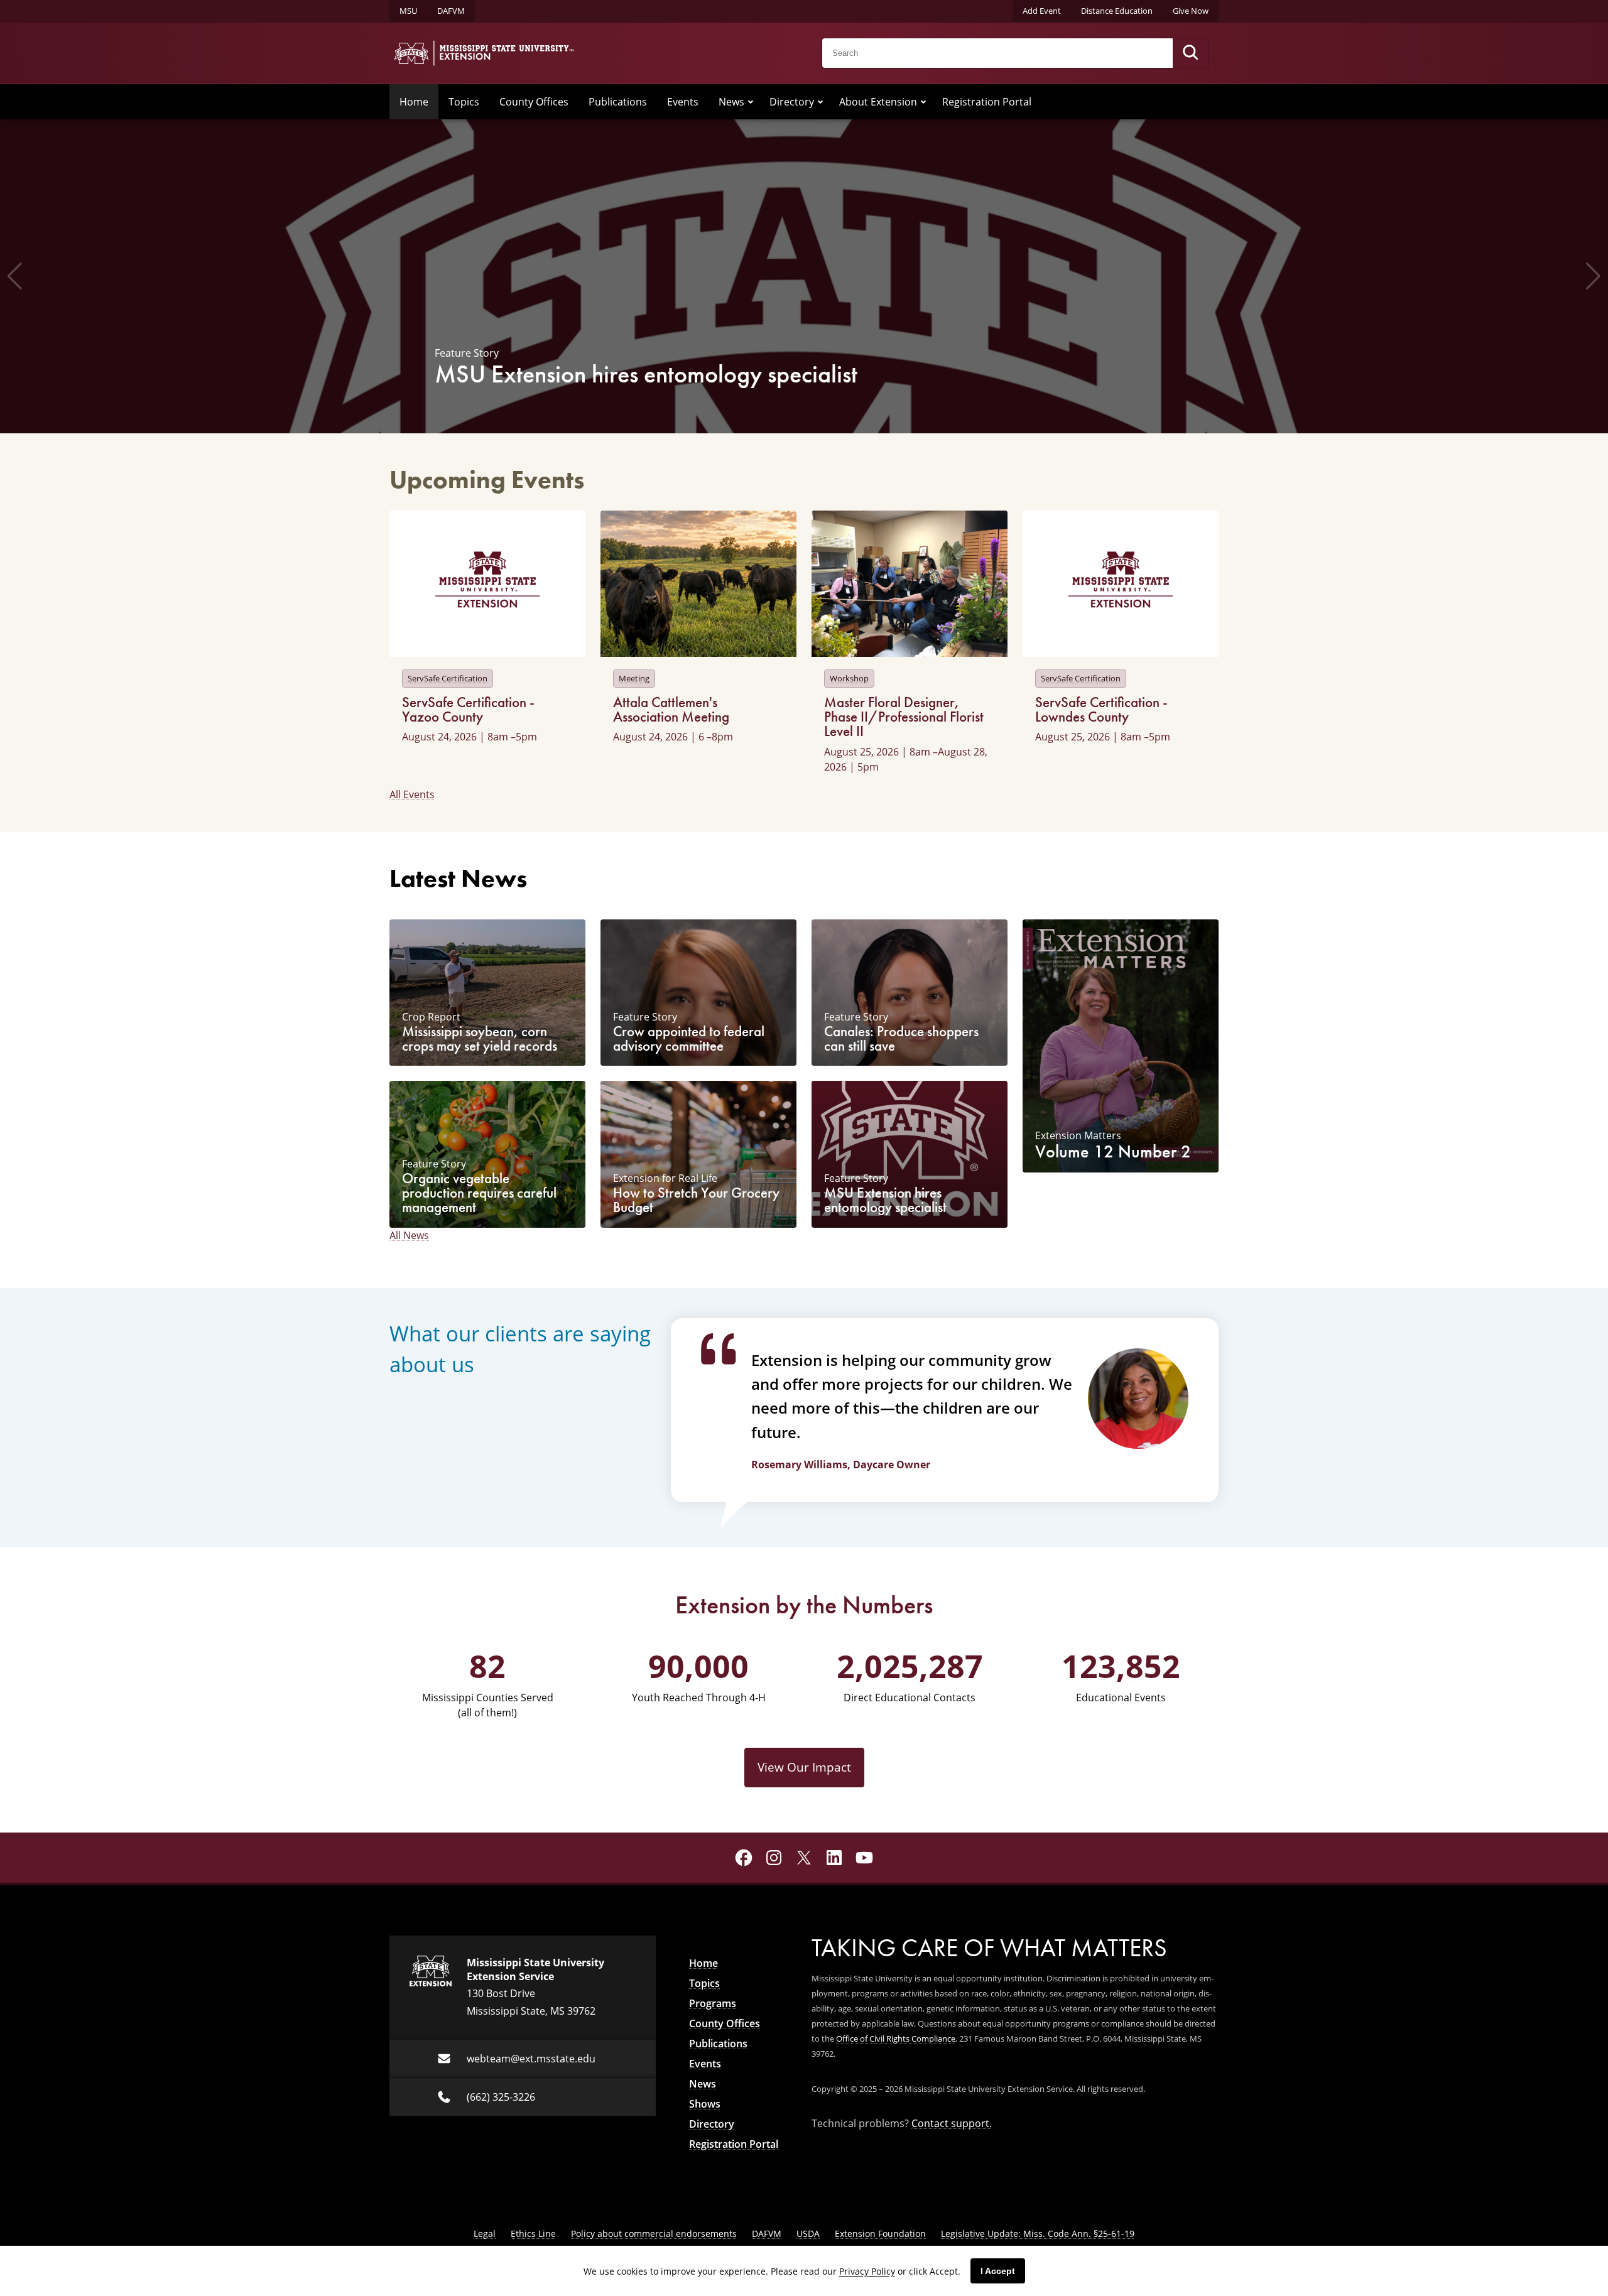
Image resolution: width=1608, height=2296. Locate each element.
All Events (412, 794)
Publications (618, 102)
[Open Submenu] (751, 102)
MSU (408, 11)
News (731, 102)
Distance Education (1117, 11)
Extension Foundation (880, 2234)
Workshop (849, 678)
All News (409, 1235)
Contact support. (952, 2123)
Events (683, 102)
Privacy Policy (867, 2271)
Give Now (1191, 11)
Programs (713, 2003)
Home (414, 102)
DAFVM (451, 11)
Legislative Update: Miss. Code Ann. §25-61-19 (1038, 2234)
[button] (15, 276)
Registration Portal (987, 102)
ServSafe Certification (448, 678)
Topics (464, 102)
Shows (705, 2104)
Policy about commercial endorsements (654, 2234)
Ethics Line (533, 2234)
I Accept (998, 2271)
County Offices (534, 102)
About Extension (878, 102)
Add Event (1042, 11)
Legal (485, 2234)
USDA (808, 2234)
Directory (792, 102)
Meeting (634, 678)
